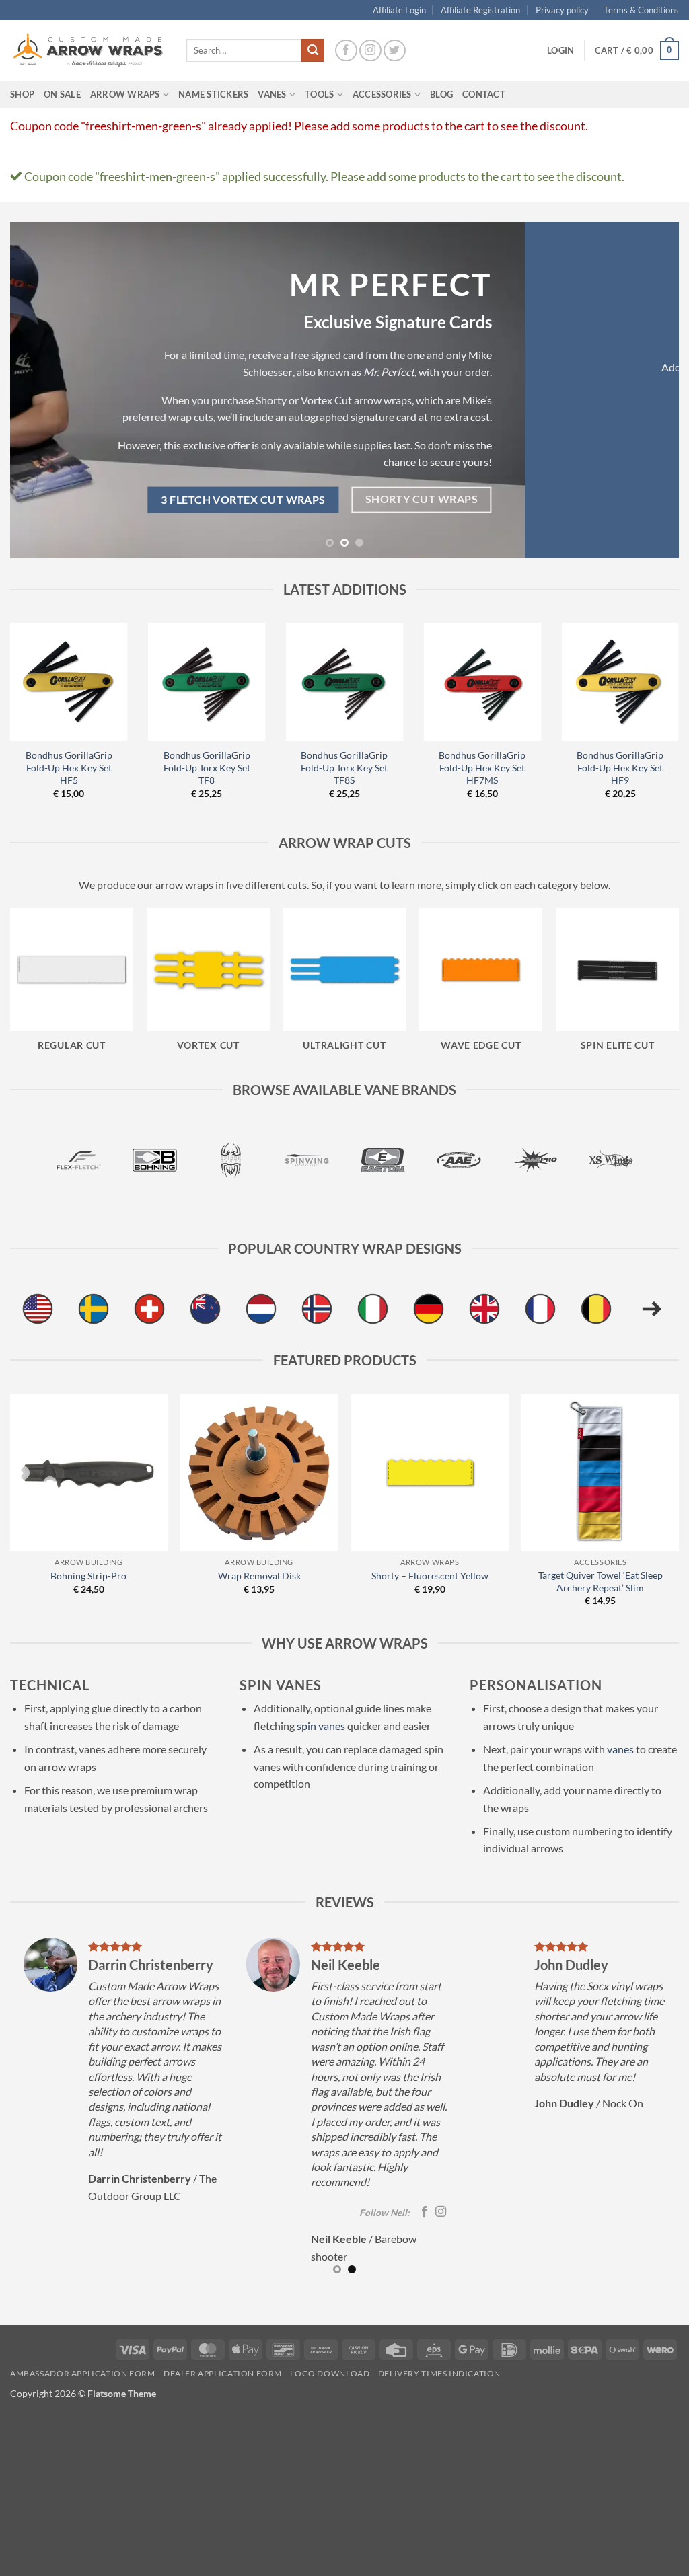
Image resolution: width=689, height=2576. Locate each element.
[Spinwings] (307, 1160)
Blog (441, 94)
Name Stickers (213, 94)
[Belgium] (596, 1309)
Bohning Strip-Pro (88, 1576)
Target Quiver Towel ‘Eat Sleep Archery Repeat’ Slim (601, 1581)
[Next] (649, 390)
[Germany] (429, 1309)
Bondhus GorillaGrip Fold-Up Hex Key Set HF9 (620, 767)
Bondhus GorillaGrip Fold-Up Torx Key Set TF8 (207, 767)
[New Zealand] (205, 1309)
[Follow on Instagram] (370, 51)
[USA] (38, 1309)
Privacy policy (562, 10)
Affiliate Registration (480, 10)
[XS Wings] (611, 1160)
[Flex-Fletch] (79, 1160)
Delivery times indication (439, 2373)
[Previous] (40, 390)
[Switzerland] (149, 1309)
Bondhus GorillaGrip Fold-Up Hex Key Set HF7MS (482, 767)
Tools (319, 94)
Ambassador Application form (83, 2373)
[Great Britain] (484, 1309)
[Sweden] (94, 1309)
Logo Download (330, 2373)
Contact (484, 94)
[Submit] (313, 50)
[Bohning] (155, 1160)
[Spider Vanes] (231, 1160)
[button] (560, 50)
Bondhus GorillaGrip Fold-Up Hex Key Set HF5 (69, 767)
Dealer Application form (223, 2373)
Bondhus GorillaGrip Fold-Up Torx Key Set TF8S (344, 767)
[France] (540, 1309)
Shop (22, 94)
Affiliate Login (399, 10)
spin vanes (321, 1726)
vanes (620, 1749)
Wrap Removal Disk (259, 1576)
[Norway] (317, 1309)
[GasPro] (535, 1160)
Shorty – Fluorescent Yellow (430, 1576)
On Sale (62, 94)
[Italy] (373, 1309)
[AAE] (459, 1160)
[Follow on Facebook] (346, 51)
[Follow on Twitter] (395, 51)
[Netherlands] (261, 1309)
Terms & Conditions (641, 10)
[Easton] (383, 1160)
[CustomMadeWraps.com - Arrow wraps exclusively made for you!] (88, 50)
